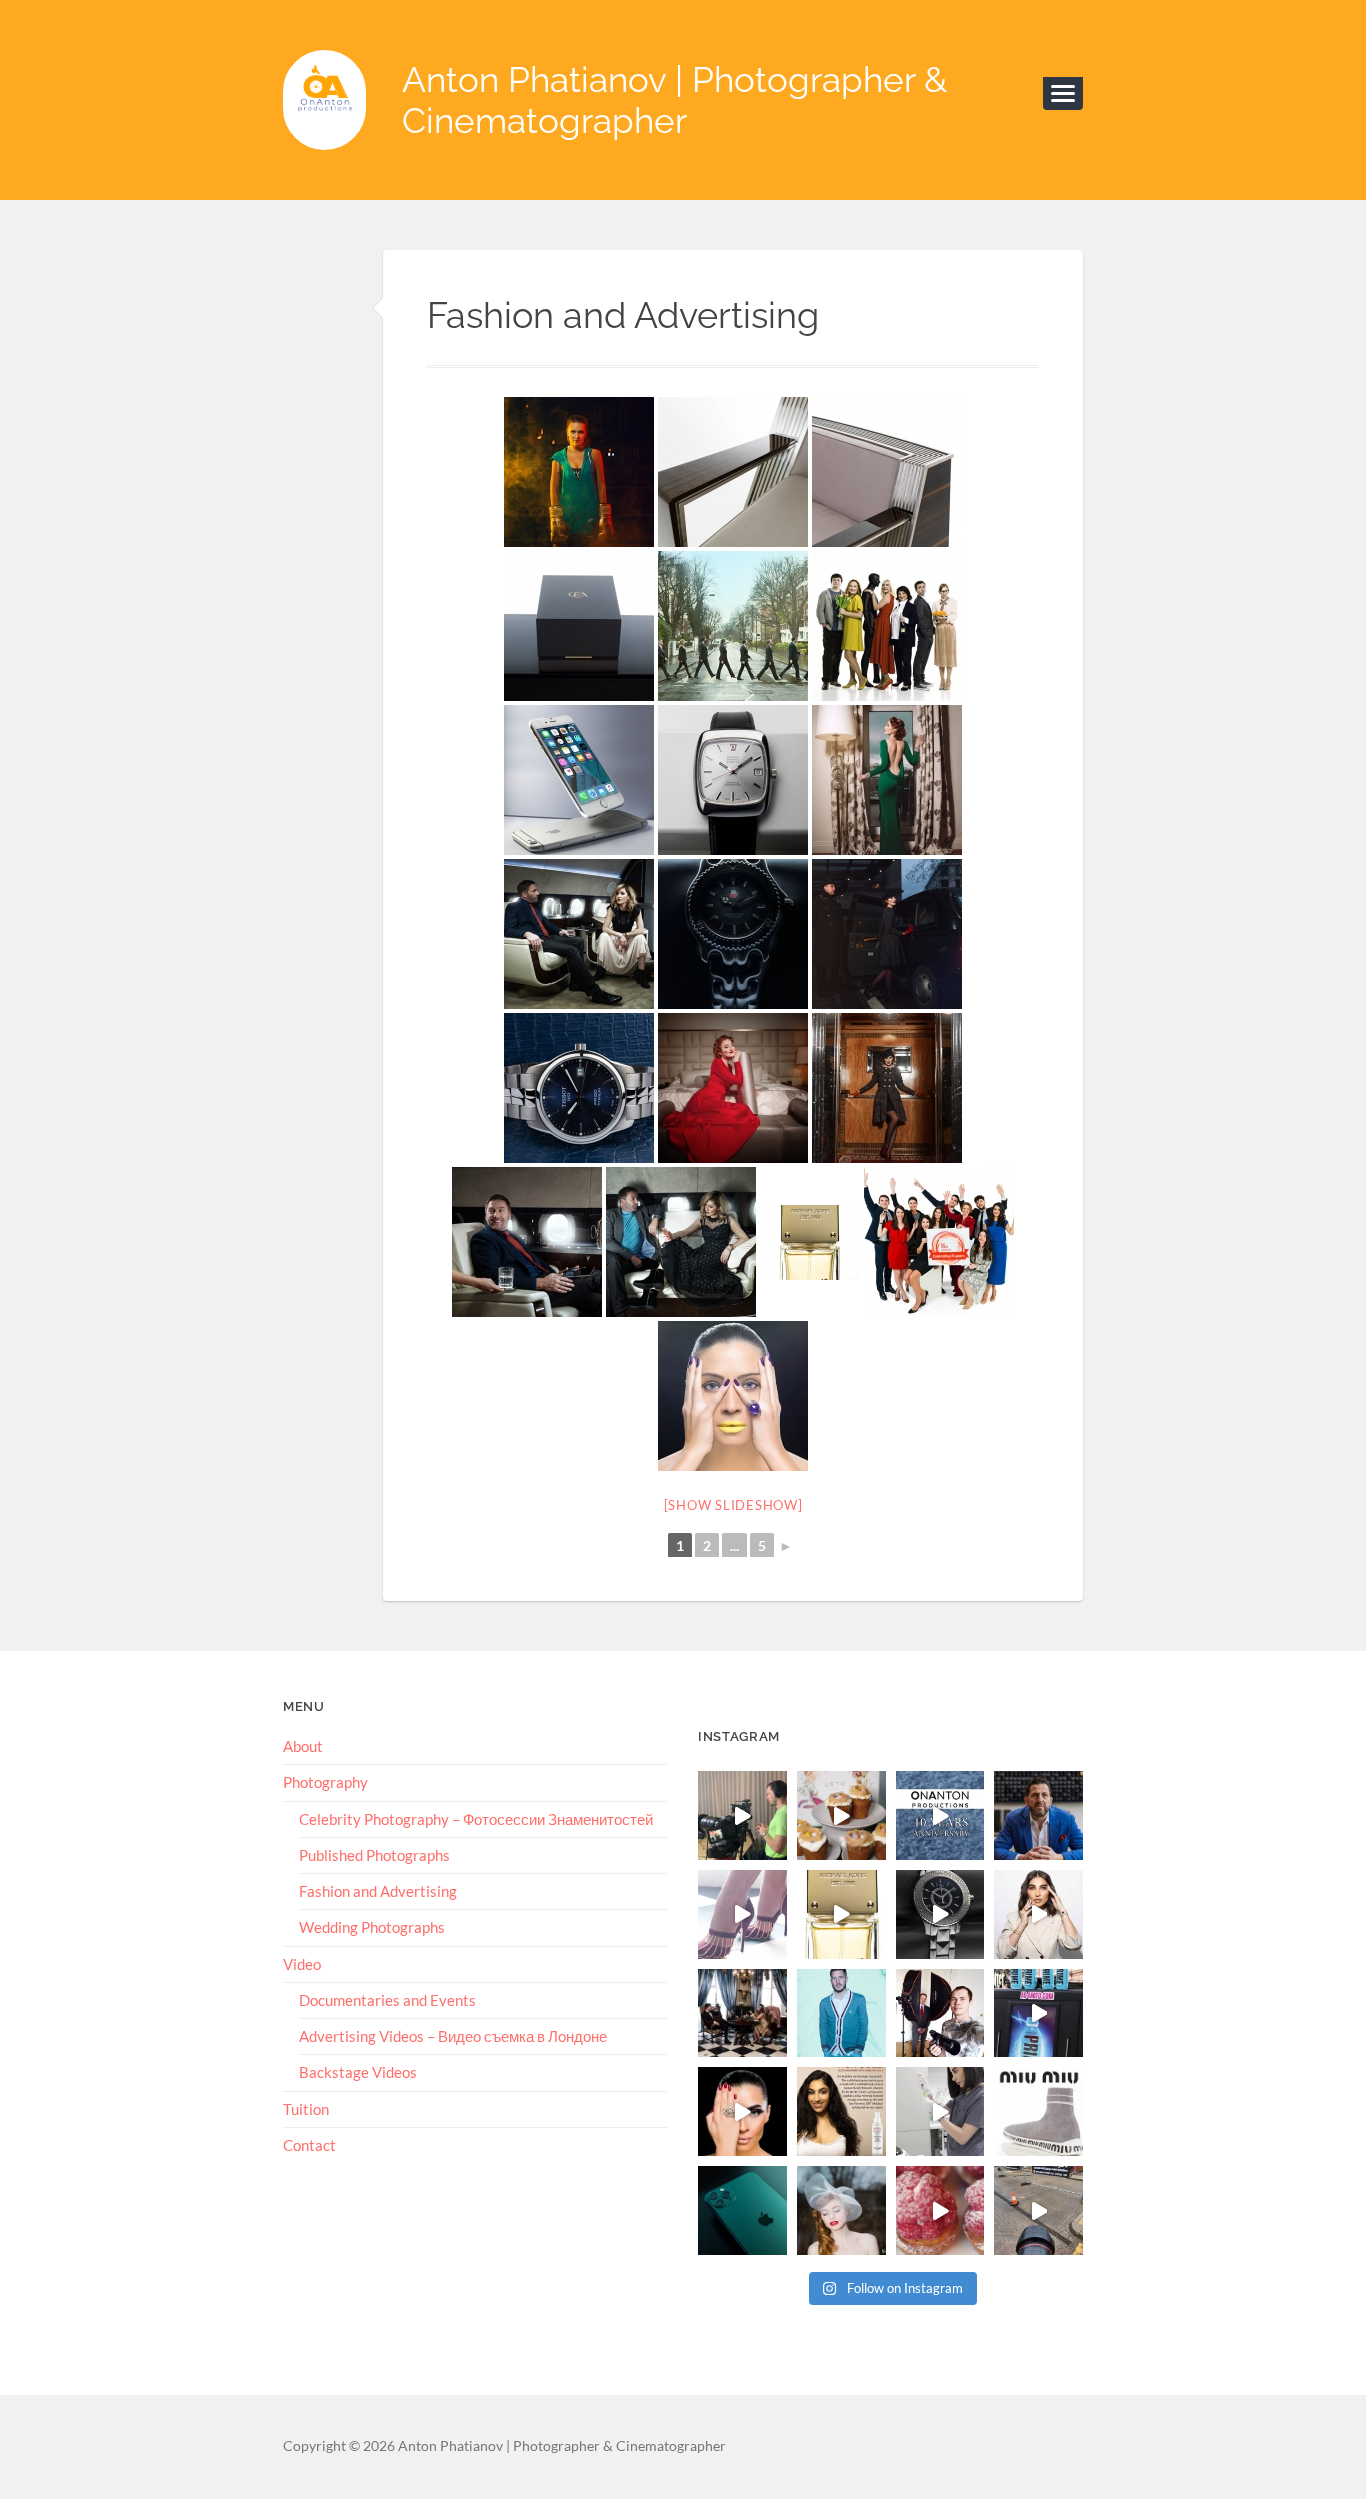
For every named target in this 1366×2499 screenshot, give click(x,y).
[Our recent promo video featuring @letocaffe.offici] (940, 2210)
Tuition (306, 2109)
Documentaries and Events (387, 2000)
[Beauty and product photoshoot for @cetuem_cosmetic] (841, 2111)
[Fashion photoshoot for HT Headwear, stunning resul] (841, 2210)
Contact (309, 2145)
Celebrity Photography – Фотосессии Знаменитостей (476, 1819)
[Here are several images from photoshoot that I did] (742, 1914)
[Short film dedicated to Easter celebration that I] (841, 1815)
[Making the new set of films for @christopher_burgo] (742, 1815)
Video (302, 1964)
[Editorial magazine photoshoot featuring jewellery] (742, 2111)
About (303, 1746)
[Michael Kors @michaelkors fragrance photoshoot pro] (841, 1914)
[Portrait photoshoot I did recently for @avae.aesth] (1038, 1914)
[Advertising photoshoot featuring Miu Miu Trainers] (1038, 2111)
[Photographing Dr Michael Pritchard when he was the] (940, 2013)
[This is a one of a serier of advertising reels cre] (940, 2111)
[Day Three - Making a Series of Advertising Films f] (1038, 2210)
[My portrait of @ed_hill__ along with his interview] (1038, 1815)
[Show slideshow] (733, 1505)
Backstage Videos (358, 2072)
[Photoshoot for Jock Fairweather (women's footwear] (742, 2013)
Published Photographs (374, 1855)
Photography (325, 1782)
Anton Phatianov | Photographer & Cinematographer (674, 100)
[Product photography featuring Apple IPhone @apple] (742, 2210)
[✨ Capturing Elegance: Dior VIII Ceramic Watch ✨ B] (940, 1914)
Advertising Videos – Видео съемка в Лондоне (453, 2036)
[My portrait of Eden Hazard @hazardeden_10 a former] (841, 2013)
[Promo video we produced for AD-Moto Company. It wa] (1038, 2013)
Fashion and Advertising (378, 1891)
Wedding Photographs (372, 1927)
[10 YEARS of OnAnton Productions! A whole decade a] (940, 1815)
